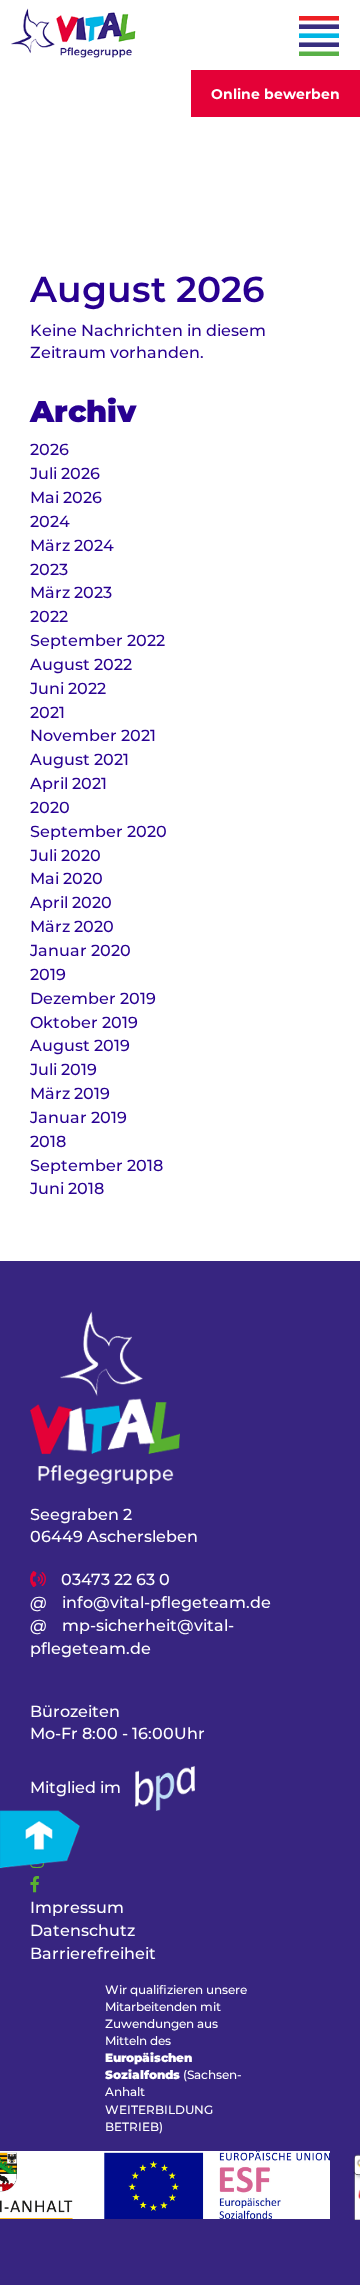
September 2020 (98, 831)
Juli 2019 (63, 1069)
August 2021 (79, 759)
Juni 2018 (67, 1188)
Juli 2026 (65, 473)
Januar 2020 (80, 950)
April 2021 (68, 783)
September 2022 (97, 640)
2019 (48, 974)
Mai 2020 (66, 878)
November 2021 (93, 735)
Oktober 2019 (84, 1022)
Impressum (77, 1907)
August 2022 (81, 664)
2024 (50, 521)
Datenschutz (82, 1930)
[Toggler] (319, 36)
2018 (48, 1141)
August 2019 (80, 1045)
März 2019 (70, 1093)
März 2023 (71, 592)
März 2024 (72, 545)
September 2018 (96, 1165)
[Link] (35, 1884)
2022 (49, 616)
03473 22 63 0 (115, 1579)
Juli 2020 (65, 855)
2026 (49, 449)
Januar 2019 (78, 1117)
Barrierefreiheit (93, 1953)
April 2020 (71, 902)
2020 (50, 807)
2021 (47, 712)
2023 (49, 569)
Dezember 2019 (93, 998)
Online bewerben (275, 94)
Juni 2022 (68, 688)
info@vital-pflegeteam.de (166, 1602)
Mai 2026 (66, 497)
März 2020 (72, 926)
